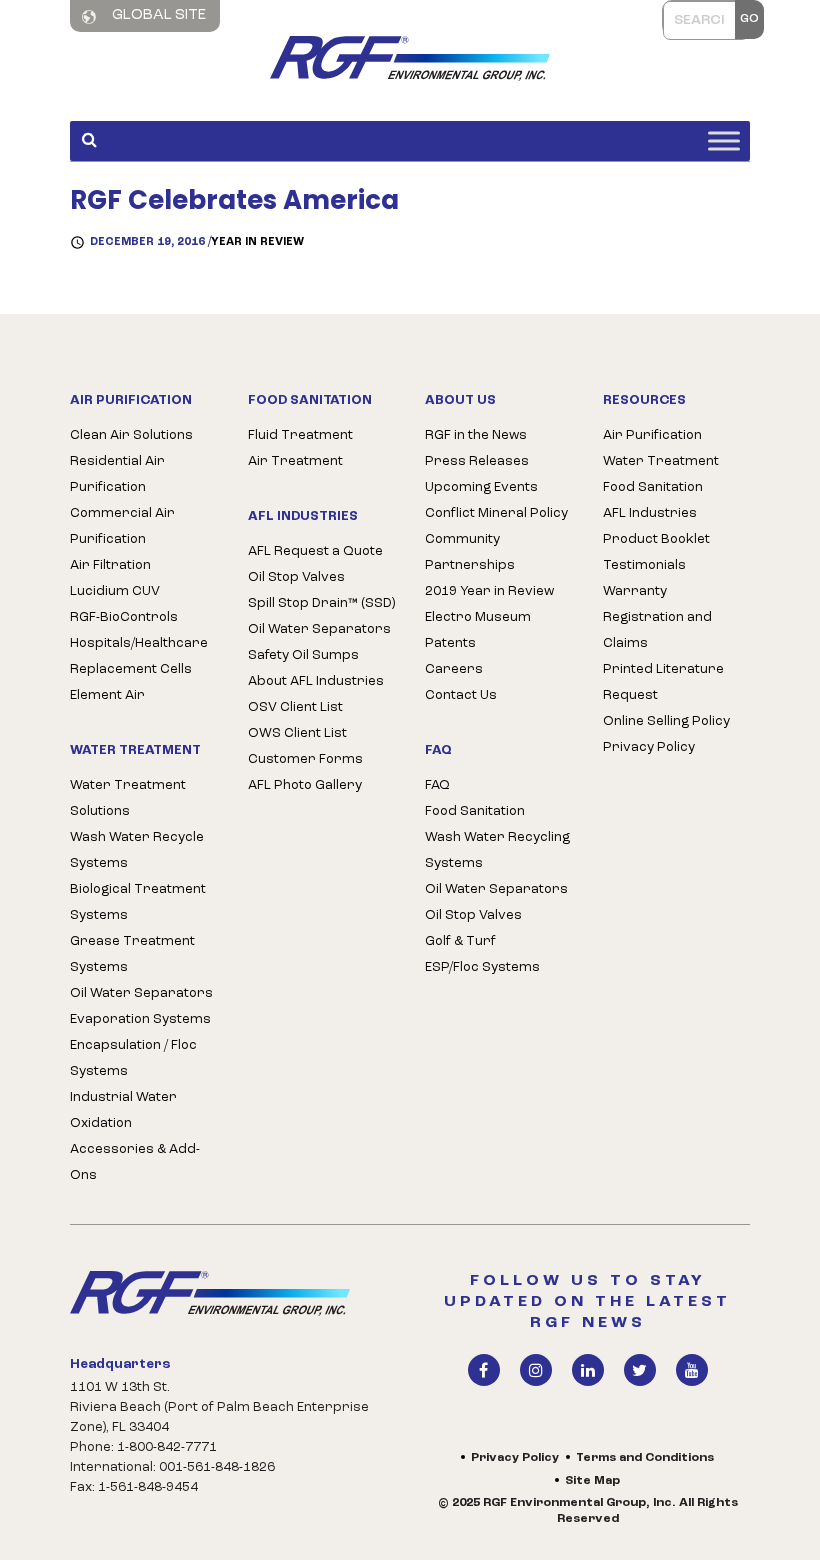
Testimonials (644, 565)
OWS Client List (297, 733)
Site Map (592, 1481)
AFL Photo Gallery (305, 785)
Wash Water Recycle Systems (137, 850)
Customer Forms (305, 759)
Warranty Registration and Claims (657, 617)
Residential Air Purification (117, 474)
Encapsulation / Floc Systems (133, 1058)
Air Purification (652, 435)
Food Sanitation (475, 811)
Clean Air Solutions (131, 435)
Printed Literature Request (663, 682)
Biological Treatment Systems (138, 902)
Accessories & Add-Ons (135, 1162)
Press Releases (477, 461)
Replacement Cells (131, 669)
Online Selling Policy (666, 721)
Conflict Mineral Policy (496, 513)
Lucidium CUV (115, 591)
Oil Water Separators (141, 993)
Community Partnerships (470, 552)
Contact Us (461, 695)
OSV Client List (295, 707)
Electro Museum (478, 617)
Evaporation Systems (140, 1019)
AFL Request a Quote (315, 551)
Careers (454, 669)
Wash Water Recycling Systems (497, 850)
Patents (450, 643)
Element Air (107, 695)
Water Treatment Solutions (128, 798)
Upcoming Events (481, 487)
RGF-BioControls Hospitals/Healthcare (139, 630)
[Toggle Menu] (724, 140)
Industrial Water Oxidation (123, 1110)
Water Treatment (661, 461)
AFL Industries (650, 513)
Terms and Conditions (645, 1458)
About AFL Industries (316, 681)
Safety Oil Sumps (303, 655)
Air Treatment (295, 461)
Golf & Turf (460, 941)
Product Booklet (656, 539)
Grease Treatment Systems (132, 954)
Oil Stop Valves (296, 577)
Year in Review (257, 242)
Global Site (157, 15)
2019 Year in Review (489, 591)
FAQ (437, 785)
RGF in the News (476, 435)
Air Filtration (110, 565)
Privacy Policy (649, 747)
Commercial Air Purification (122, 526)
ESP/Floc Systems (482, 967)
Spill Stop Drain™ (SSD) (321, 603)
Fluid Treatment (300, 435)
